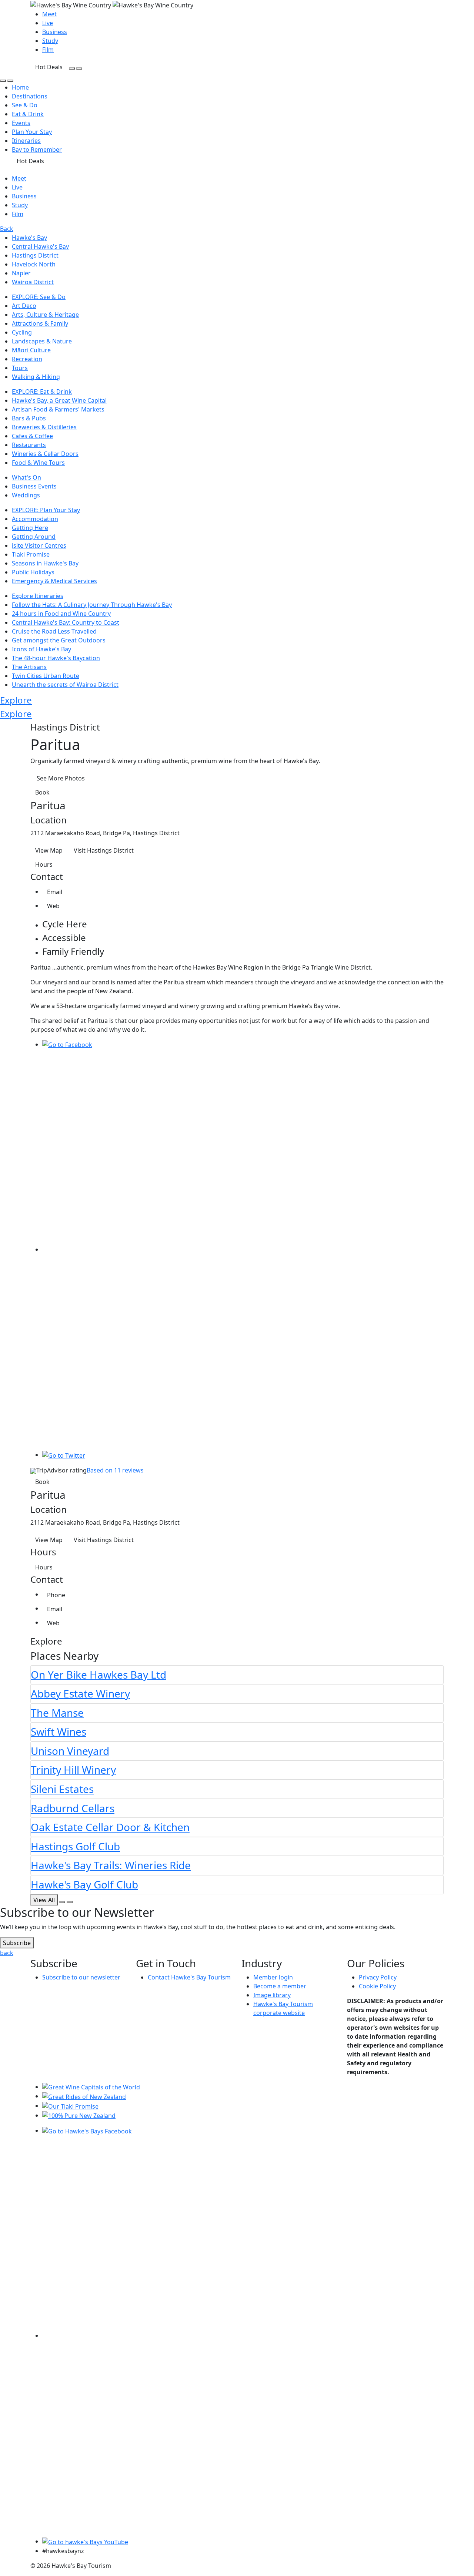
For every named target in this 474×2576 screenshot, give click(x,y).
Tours (20, 368)
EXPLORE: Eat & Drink (42, 392)
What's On (26, 477)
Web (53, 906)
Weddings (26, 495)
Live (48, 23)
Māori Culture (31, 350)
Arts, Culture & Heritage (45, 315)
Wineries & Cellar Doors (45, 454)
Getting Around (34, 537)
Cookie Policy (377, 1986)
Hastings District (35, 255)
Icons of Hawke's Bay (41, 649)
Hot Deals (49, 67)
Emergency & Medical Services (54, 581)
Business (55, 32)
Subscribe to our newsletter (81, 1977)
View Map (49, 850)
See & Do (25, 105)
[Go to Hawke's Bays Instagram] (243, 2335)
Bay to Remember (37, 150)
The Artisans (29, 667)
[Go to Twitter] (64, 1455)
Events (21, 123)
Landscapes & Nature (42, 341)
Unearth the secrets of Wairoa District (65, 685)
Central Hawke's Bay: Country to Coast (66, 622)
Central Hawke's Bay (40, 246)
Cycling (22, 332)
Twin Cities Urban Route (46, 676)
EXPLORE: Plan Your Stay (46, 510)
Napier (21, 273)
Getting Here (30, 528)
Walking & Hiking (36, 377)
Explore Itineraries (38, 596)
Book (42, 792)
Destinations (30, 96)
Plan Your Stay (32, 132)
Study (50, 41)
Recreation (27, 359)
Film (48, 50)
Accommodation (35, 519)
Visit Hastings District (104, 850)
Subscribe (17, 1943)
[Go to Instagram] (243, 1249)
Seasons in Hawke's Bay (45, 563)
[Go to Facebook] (67, 1044)
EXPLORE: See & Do (39, 297)
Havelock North (34, 264)
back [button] (7, 1953)
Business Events (34, 486)
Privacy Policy (378, 1977)
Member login (273, 1977)
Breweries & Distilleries (44, 427)
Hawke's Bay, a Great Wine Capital (59, 400)
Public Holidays (33, 572)
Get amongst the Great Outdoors (59, 640)
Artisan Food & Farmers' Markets (58, 409)
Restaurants (29, 445)
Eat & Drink (28, 114)
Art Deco (24, 306)
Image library (272, 1995)
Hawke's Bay (29, 238)
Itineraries (26, 141)
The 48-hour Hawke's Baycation (56, 658)
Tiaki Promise (31, 554)
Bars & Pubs (29, 418)
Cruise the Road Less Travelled (54, 631)
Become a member (280, 1986)
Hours (44, 864)
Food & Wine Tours (38, 463)
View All (44, 1900)
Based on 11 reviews (115, 1470)
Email (55, 892)
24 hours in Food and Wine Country (61, 614)
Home (20, 87)
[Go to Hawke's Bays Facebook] (87, 2130)
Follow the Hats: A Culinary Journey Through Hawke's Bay (92, 605)
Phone (56, 1595)
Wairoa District (33, 282)
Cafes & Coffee (32, 436)
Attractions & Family (40, 323)
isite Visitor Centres (39, 545)
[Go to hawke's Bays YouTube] (85, 2541)
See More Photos (61, 778)
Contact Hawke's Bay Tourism (189, 1977)
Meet (49, 14)
